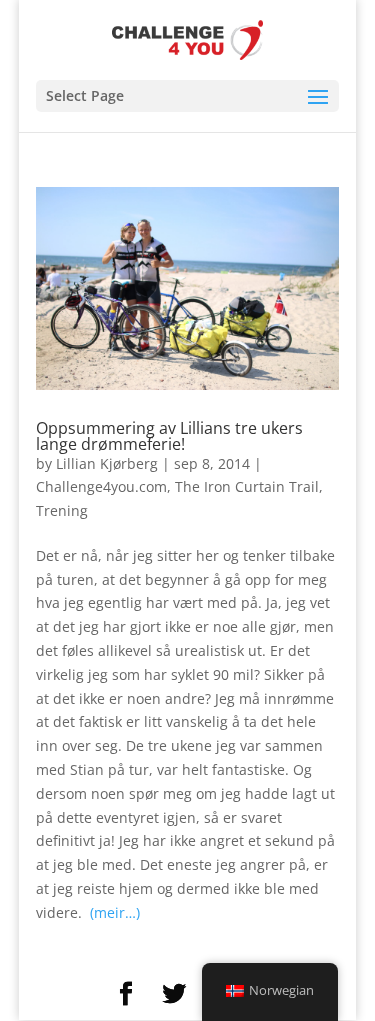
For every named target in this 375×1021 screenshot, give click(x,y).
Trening (62, 510)
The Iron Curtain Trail (247, 486)
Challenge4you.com (101, 486)
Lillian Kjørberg (107, 463)
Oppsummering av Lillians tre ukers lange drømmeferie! (169, 436)
